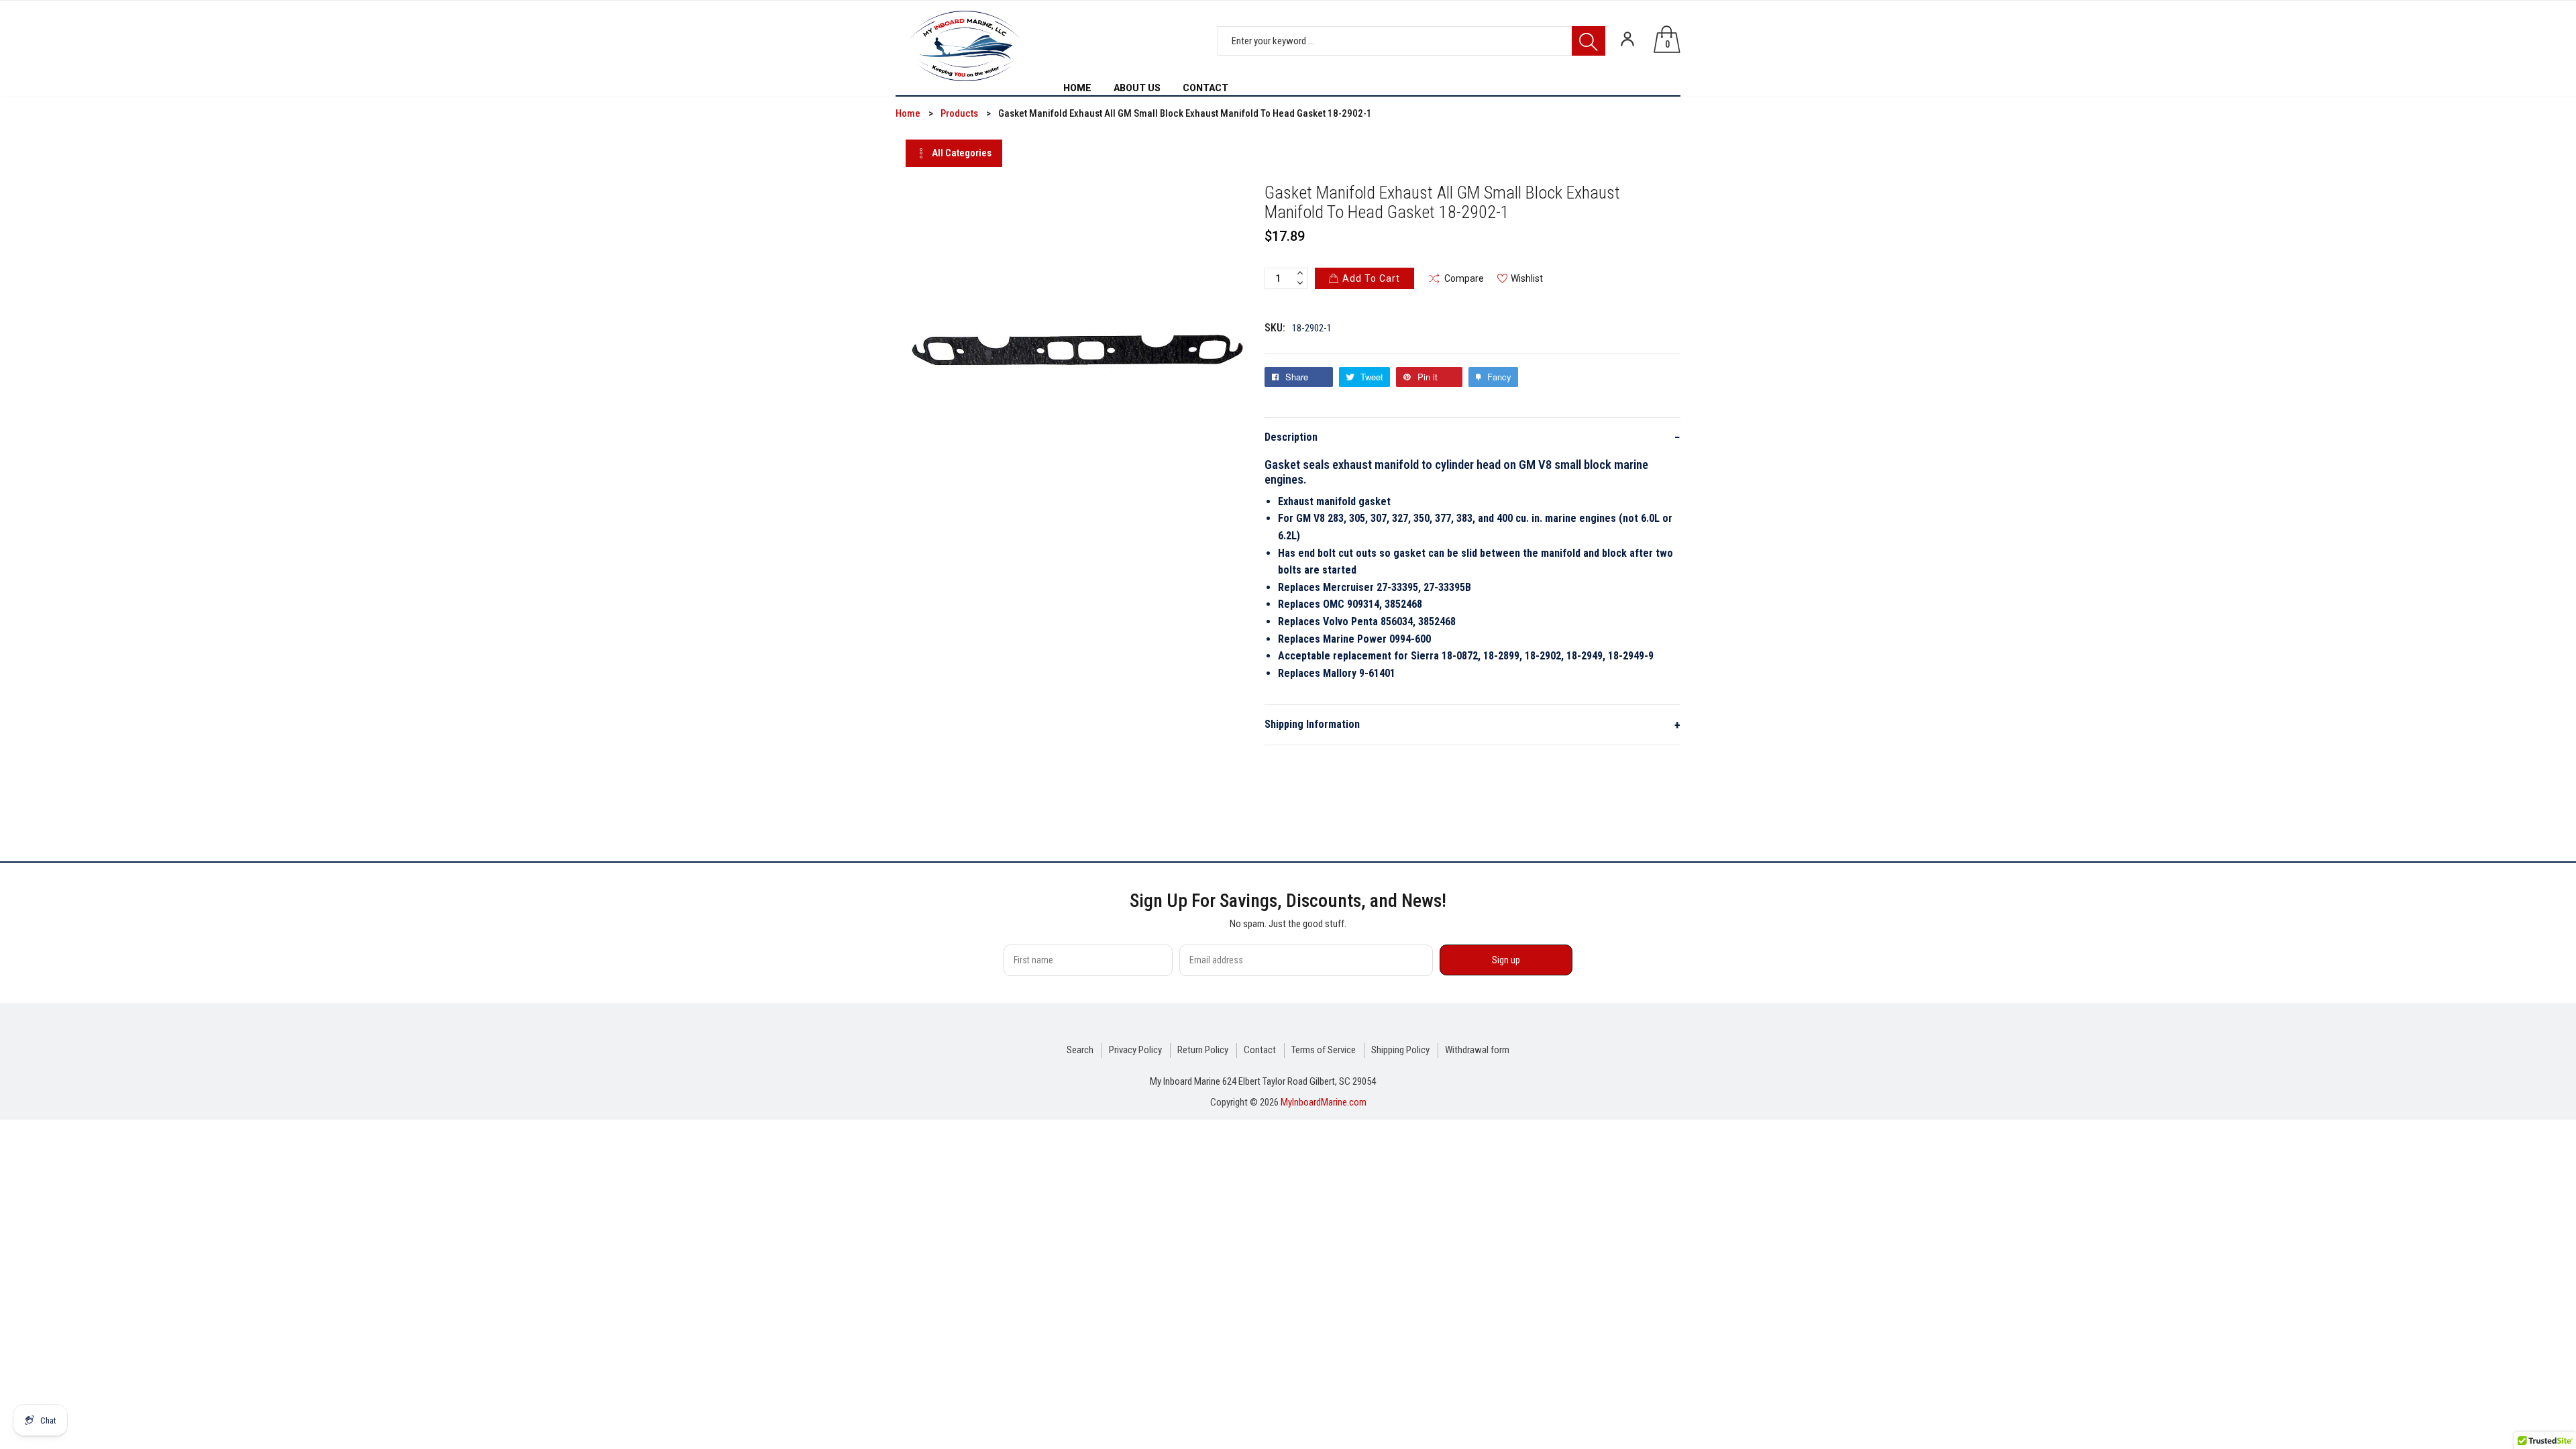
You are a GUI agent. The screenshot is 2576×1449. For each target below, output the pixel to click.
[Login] (1627, 39)
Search (1080, 1050)
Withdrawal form (1477, 1050)
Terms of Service (1324, 1050)
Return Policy (1203, 1050)
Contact (1260, 1050)
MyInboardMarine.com (1324, 1102)
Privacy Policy (1135, 1050)
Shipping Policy (1400, 1050)
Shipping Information (1472, 725)
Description (1472, 437)
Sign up (1506, 960)
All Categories (962, 153)
